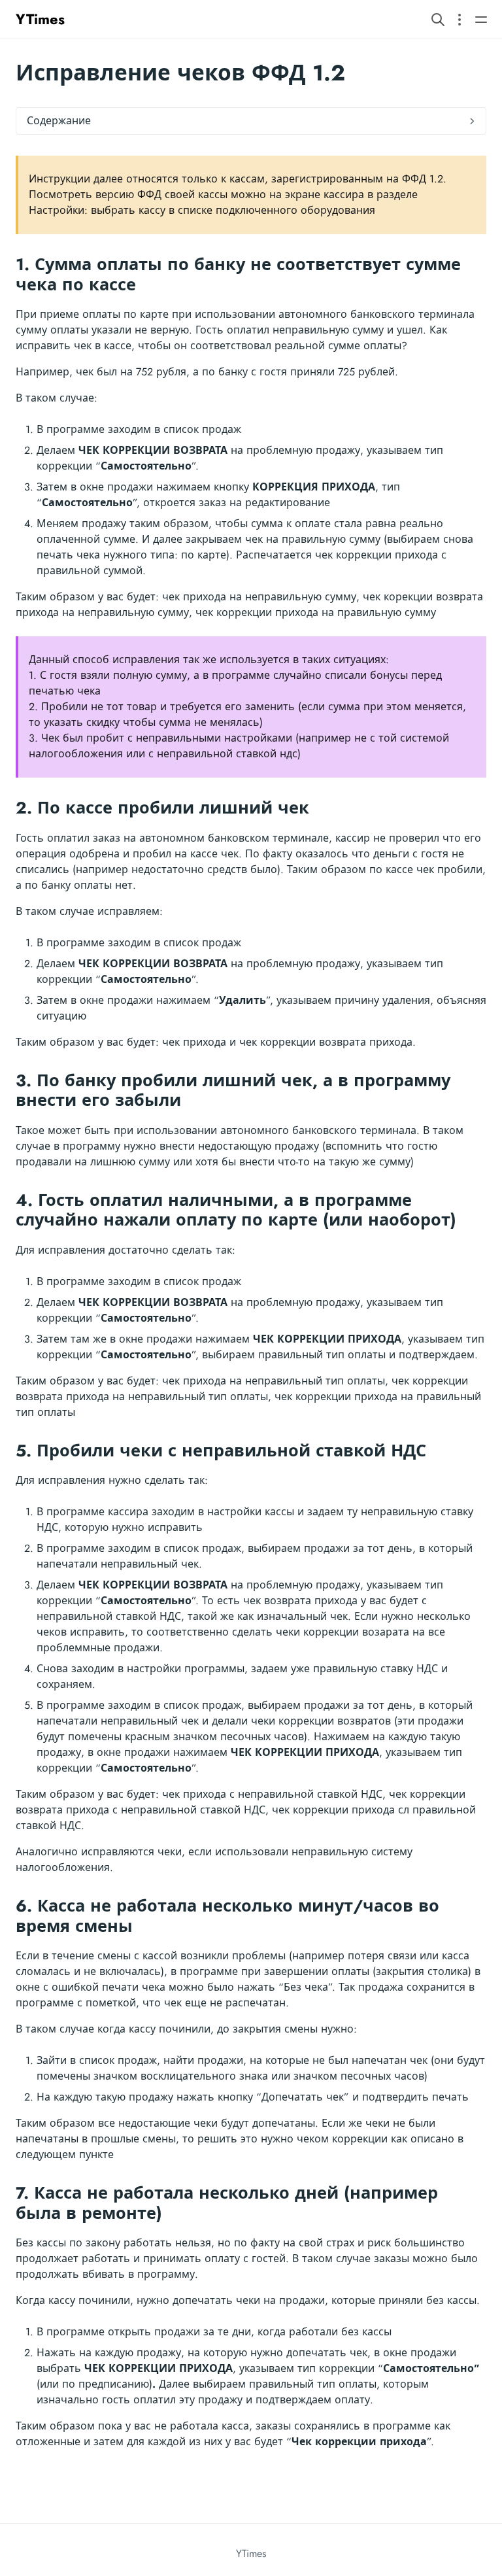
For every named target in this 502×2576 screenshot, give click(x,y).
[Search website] (438, 19)
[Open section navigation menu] (460, 19)
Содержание (59, 121)
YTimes (40, 19)
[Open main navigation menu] (481, 19)
